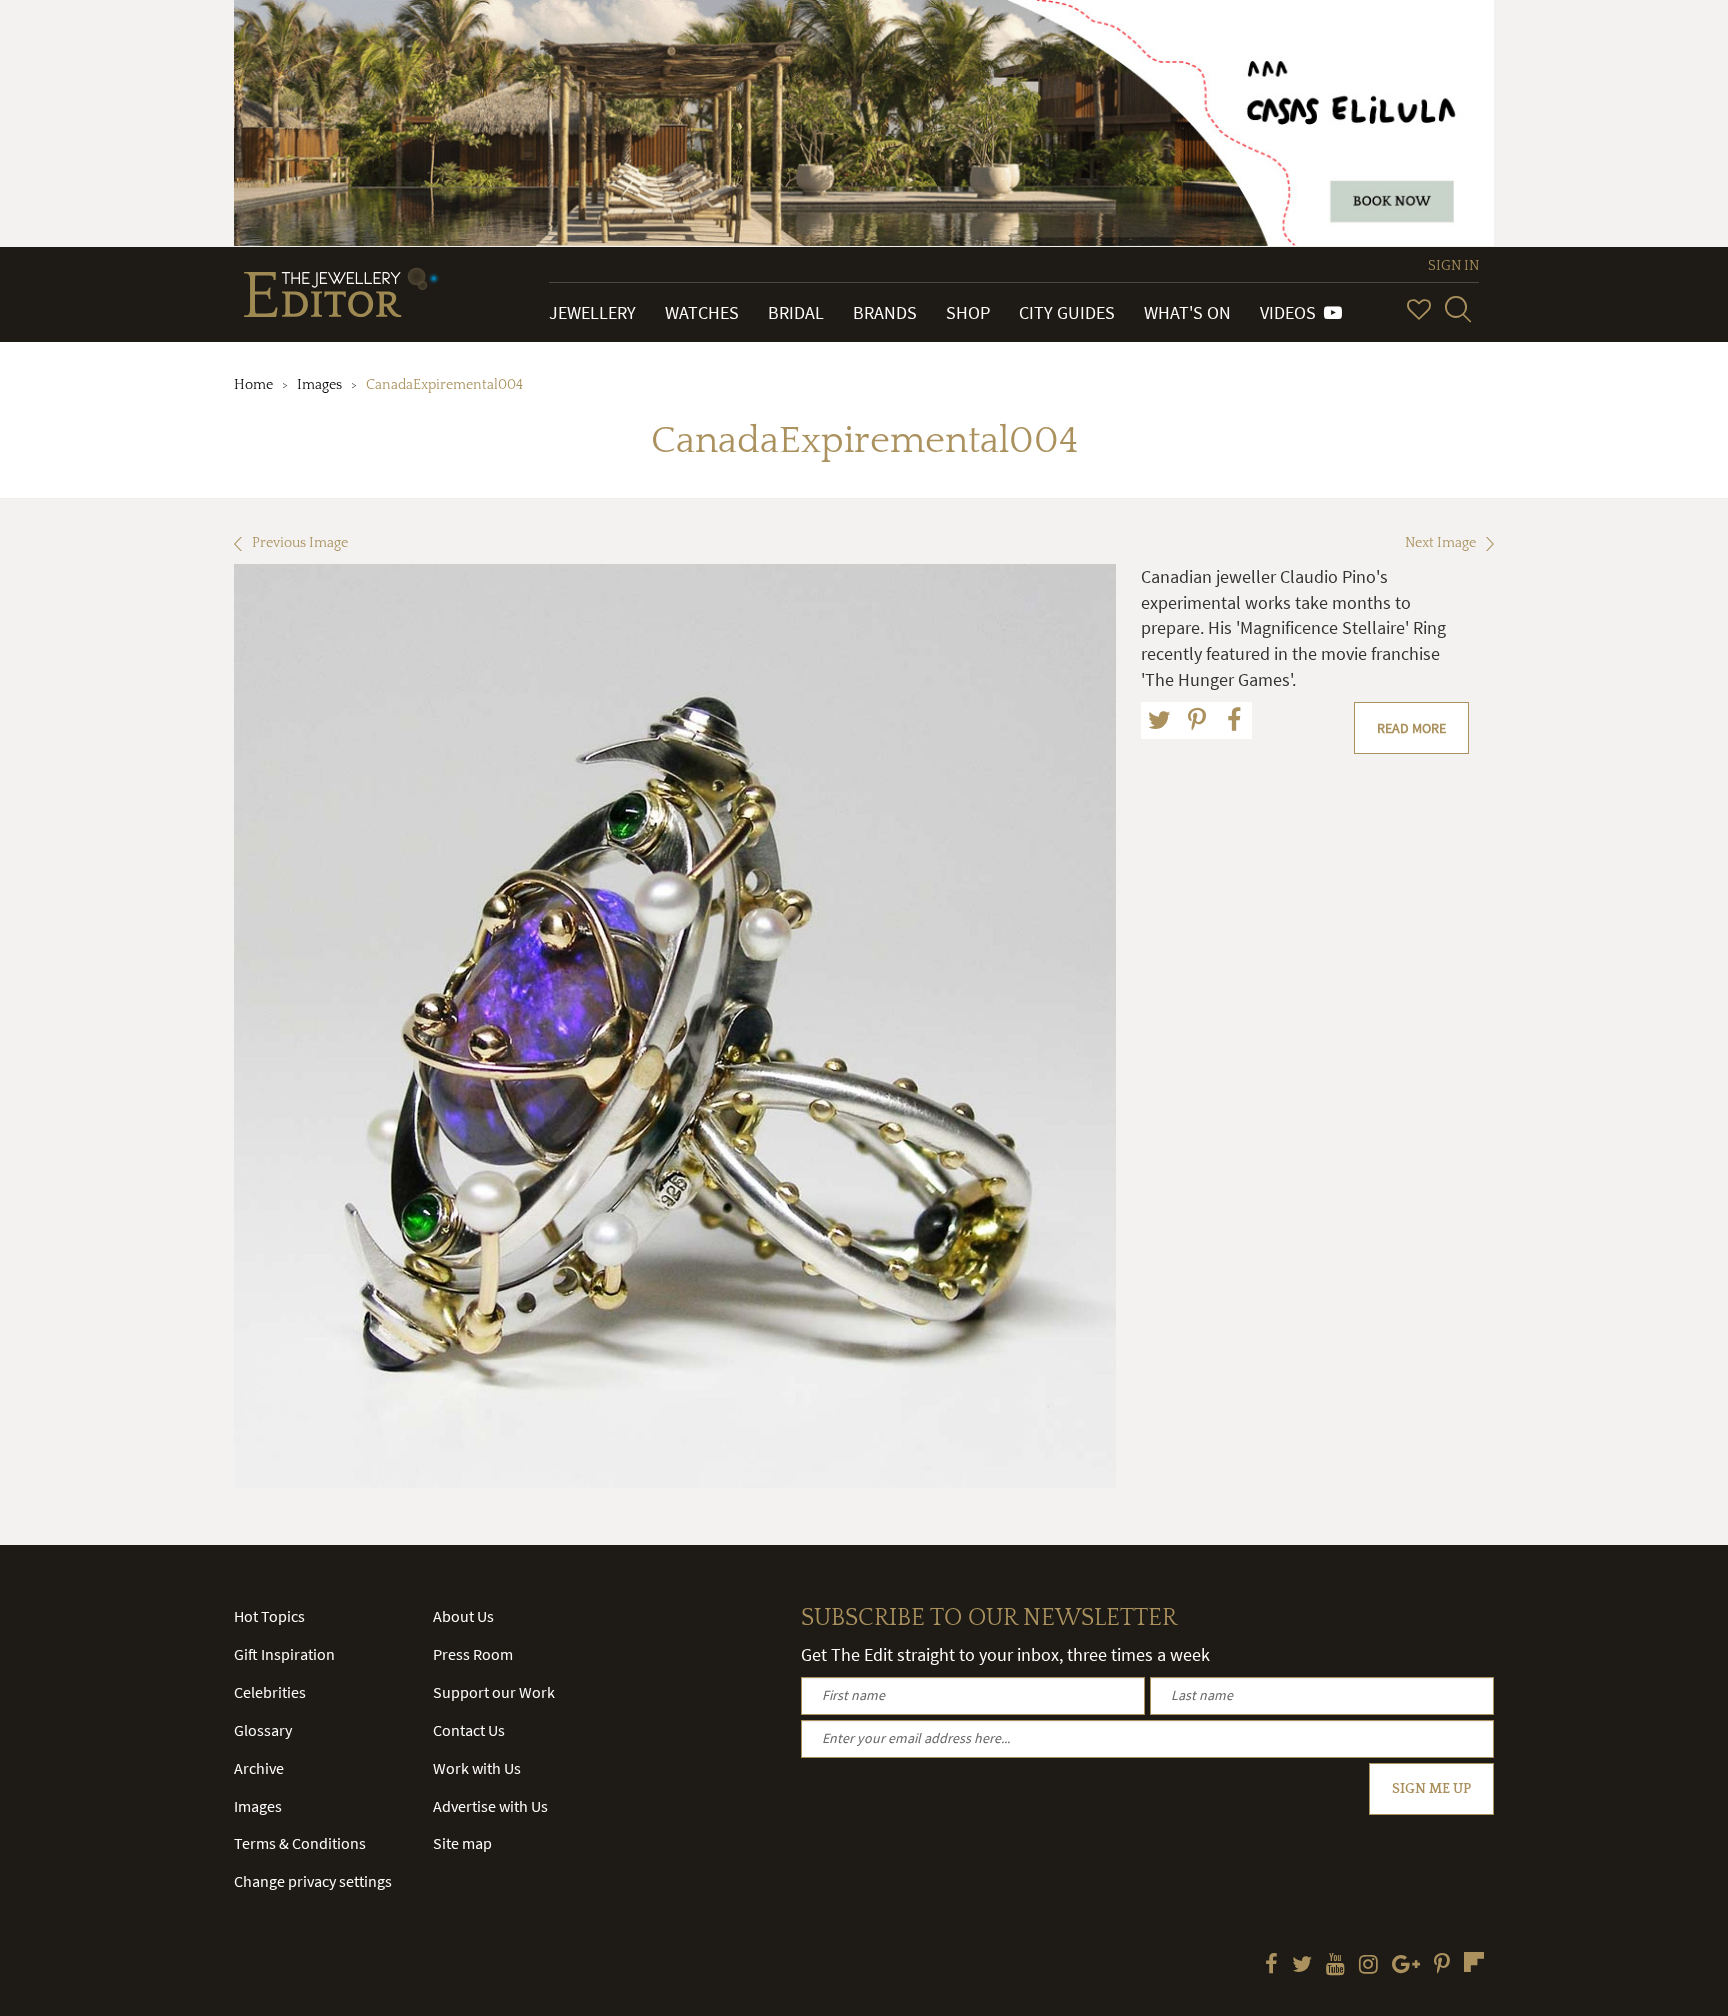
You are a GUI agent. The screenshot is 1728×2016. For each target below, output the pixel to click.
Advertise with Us (490, 1806)
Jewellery (592, 312)
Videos (1292, 312)
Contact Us (469, 1730)
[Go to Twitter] (1302, 1966)
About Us (463, 1616)
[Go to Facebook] (1271, 1966)
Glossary (263, 1730)
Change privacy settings (313, 1881)
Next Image (1440, 543)
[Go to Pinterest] (1442, 1966)
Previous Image (300, 543)
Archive (259, 1768)
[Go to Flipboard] (1474, 1962)
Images (319, 385)
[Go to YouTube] (1335, 1966)
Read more (1411, 728)
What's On (1187, 312)
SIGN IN (1453, 266)
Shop (968, 312)
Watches (702, 312)
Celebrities (270, 1692)
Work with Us (477, 1768)
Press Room (473, 1654)
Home (253, 385)
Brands (885, 312)
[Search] (1458, 309)
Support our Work (494, 1692)
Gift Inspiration (284, 1654)
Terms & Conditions (300, 1843)
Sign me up (1431, 1789)
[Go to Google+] (1406, 1966)
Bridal (796, 312)
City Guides (1067, 312)
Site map (462, 1843)
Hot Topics (269, 1616)
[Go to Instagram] (1368, 1966)
